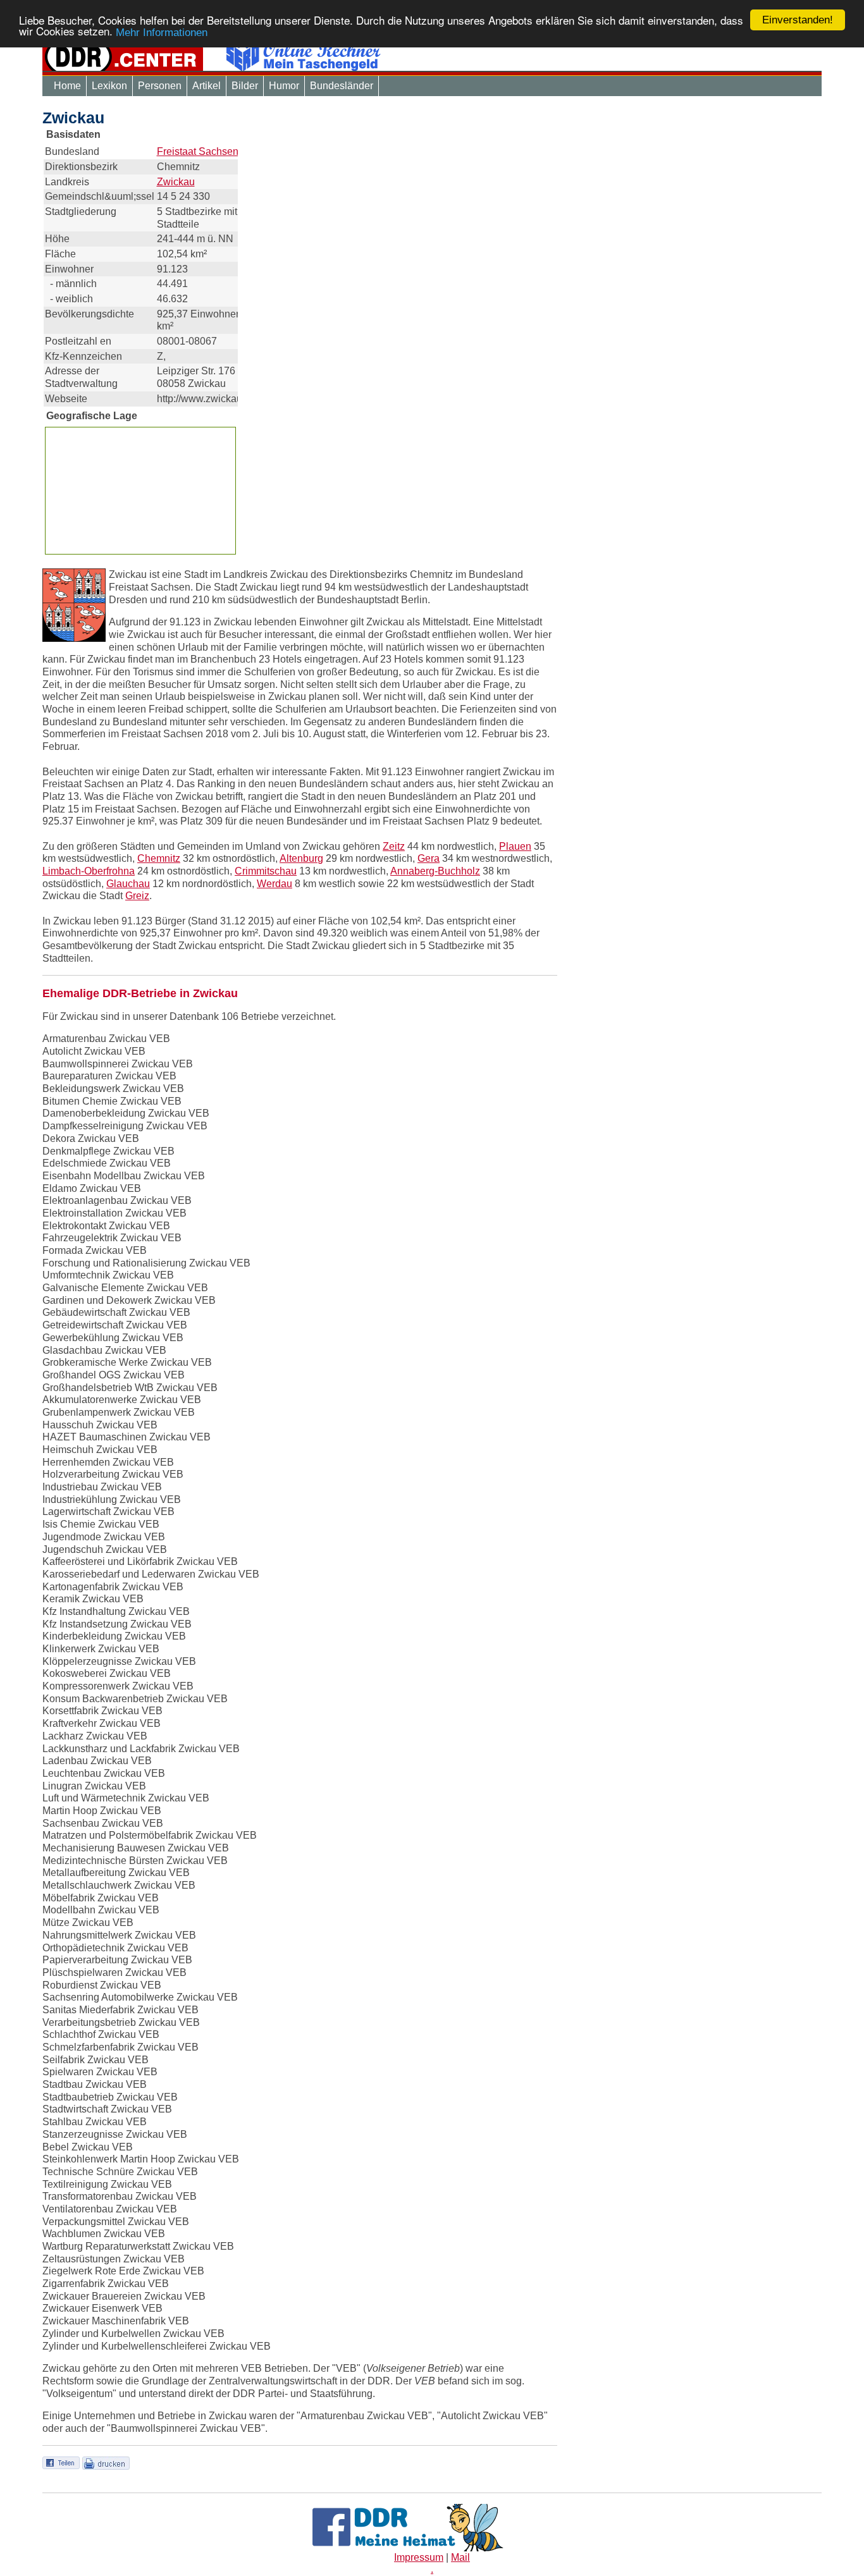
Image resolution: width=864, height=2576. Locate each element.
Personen (160, 86)
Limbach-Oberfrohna (89, 871)
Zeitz (394, 846)
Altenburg (301, 858)
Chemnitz (159, 858)
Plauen (515, 846)
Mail (460, 2557)
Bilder (245, 86)
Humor (284, 86)
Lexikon (109, 86)
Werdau (275, 884)
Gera (429, 858)
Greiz (137, 896)
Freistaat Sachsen (198, 151)
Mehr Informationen (162, 33)
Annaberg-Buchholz (435, 871)
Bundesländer (342, 86)
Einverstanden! (798, 20)
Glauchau (128, 884)
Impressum (419, 2557)
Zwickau (176, 182)
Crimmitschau (266, 871)
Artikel (207, 86)
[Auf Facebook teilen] (61, 2463)
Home (67, 86)
